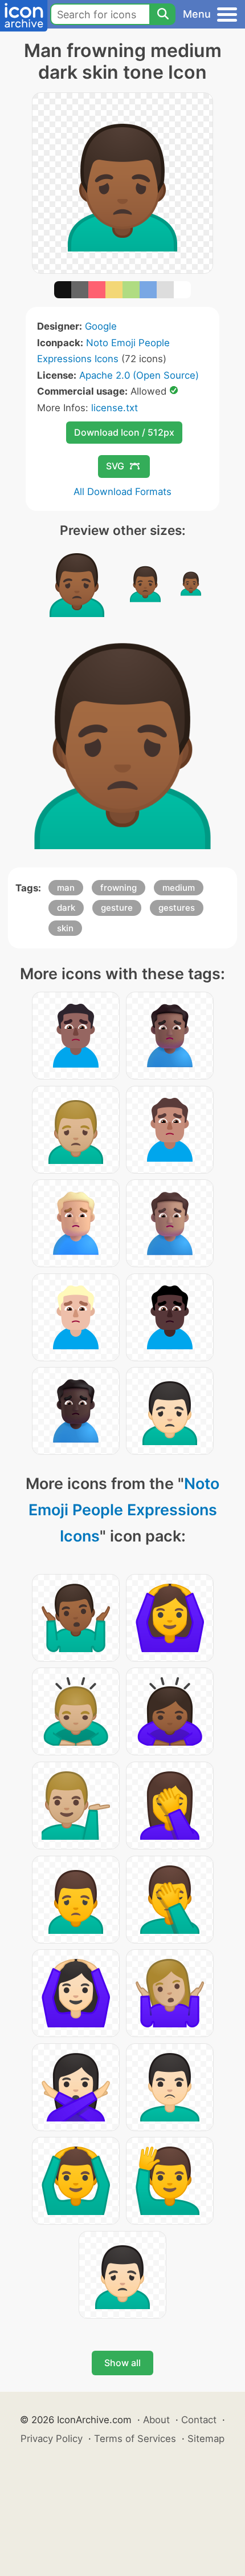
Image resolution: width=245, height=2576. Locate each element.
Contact (199, 2420)
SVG (115, 466)
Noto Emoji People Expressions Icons (124, 1510)
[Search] (162, 14)
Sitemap (206, 2439)
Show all (122, 2363)
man (66, 888)
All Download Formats (122, 492)
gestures (177, 908)
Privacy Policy (52, 2439)
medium (179, 888)
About (156, 2420)
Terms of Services (135, 2439)
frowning (119, 888)
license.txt (115, 408)
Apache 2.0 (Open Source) (139, 375)
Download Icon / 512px (124, 432)
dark (66, 908)
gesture (117, 908)
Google (101, 326)
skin (65, 928)
